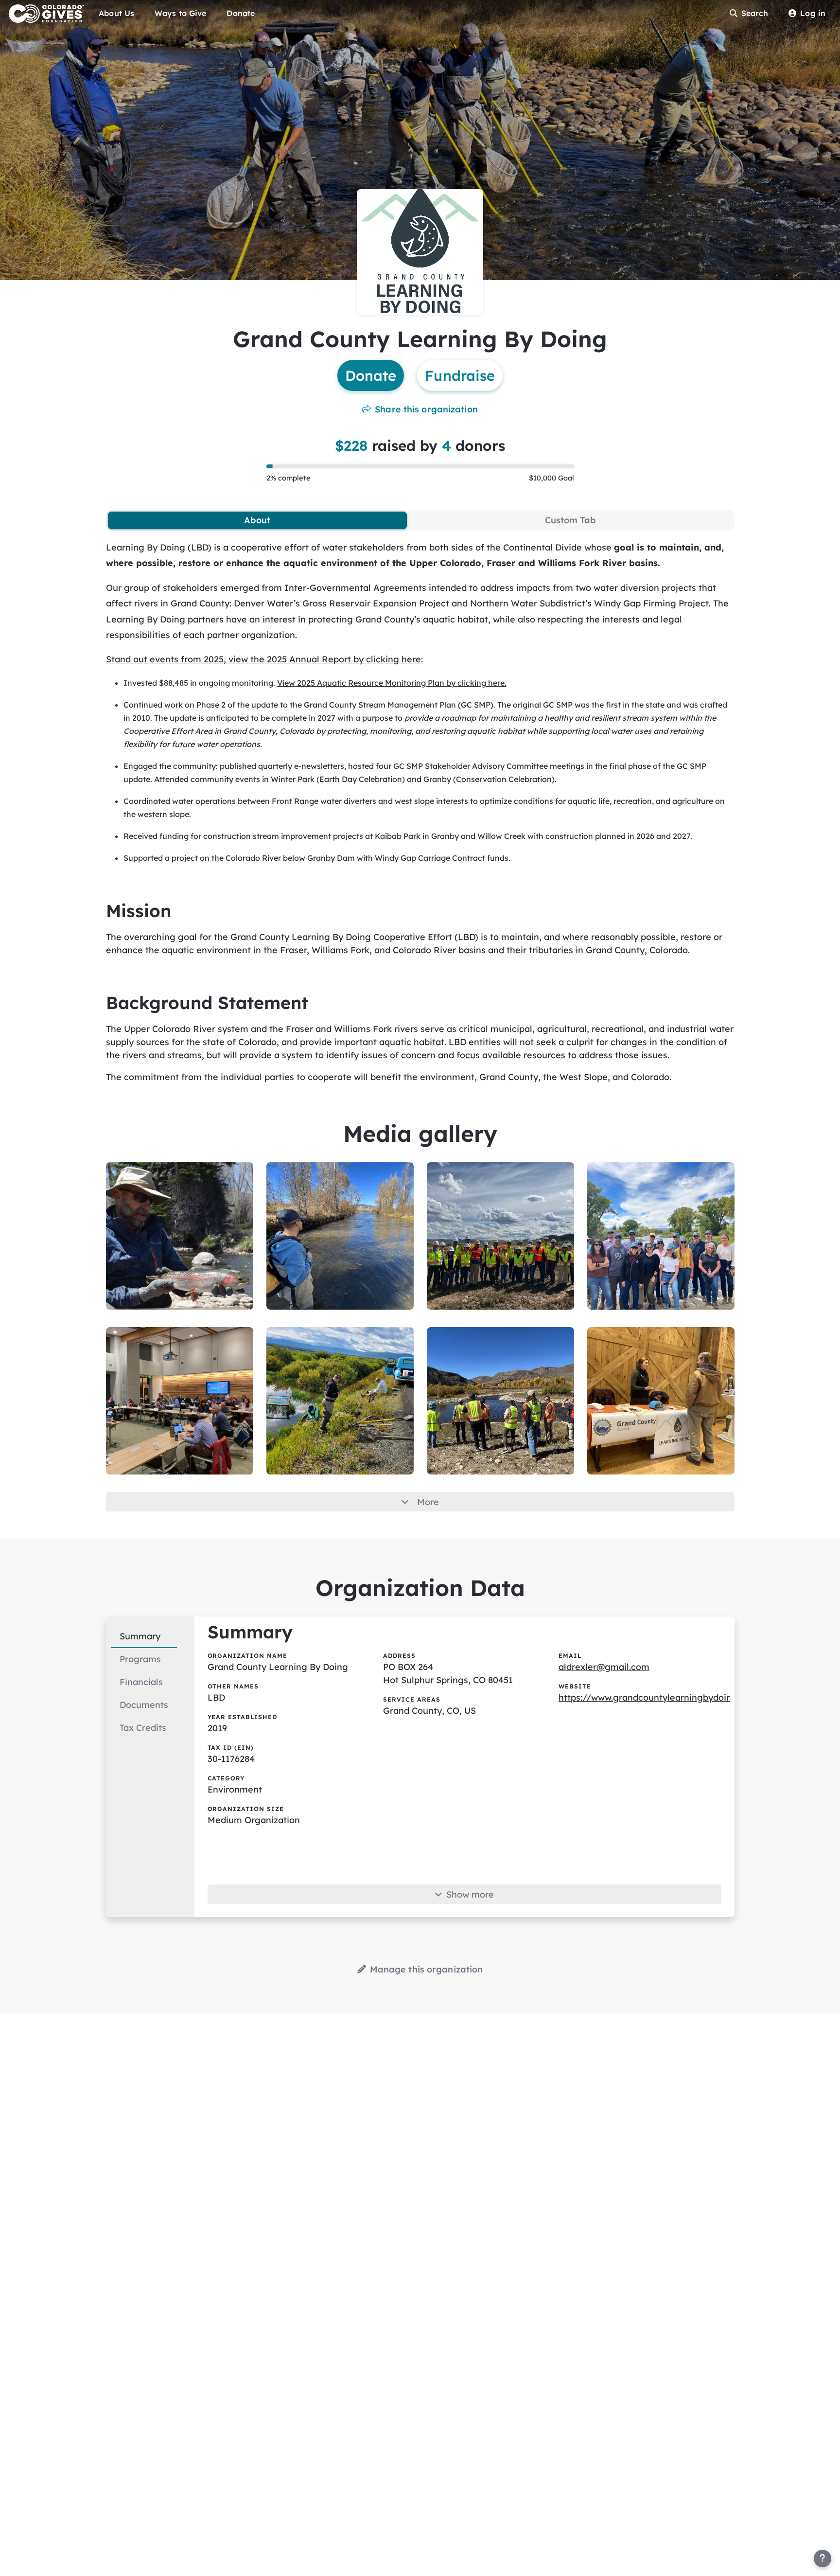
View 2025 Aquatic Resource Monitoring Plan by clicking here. (392, 683)
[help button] (822, 2558)
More (428, 1502)
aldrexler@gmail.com (604, 1667)
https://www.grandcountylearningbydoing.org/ (659, 1697)
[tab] (257, 520)
